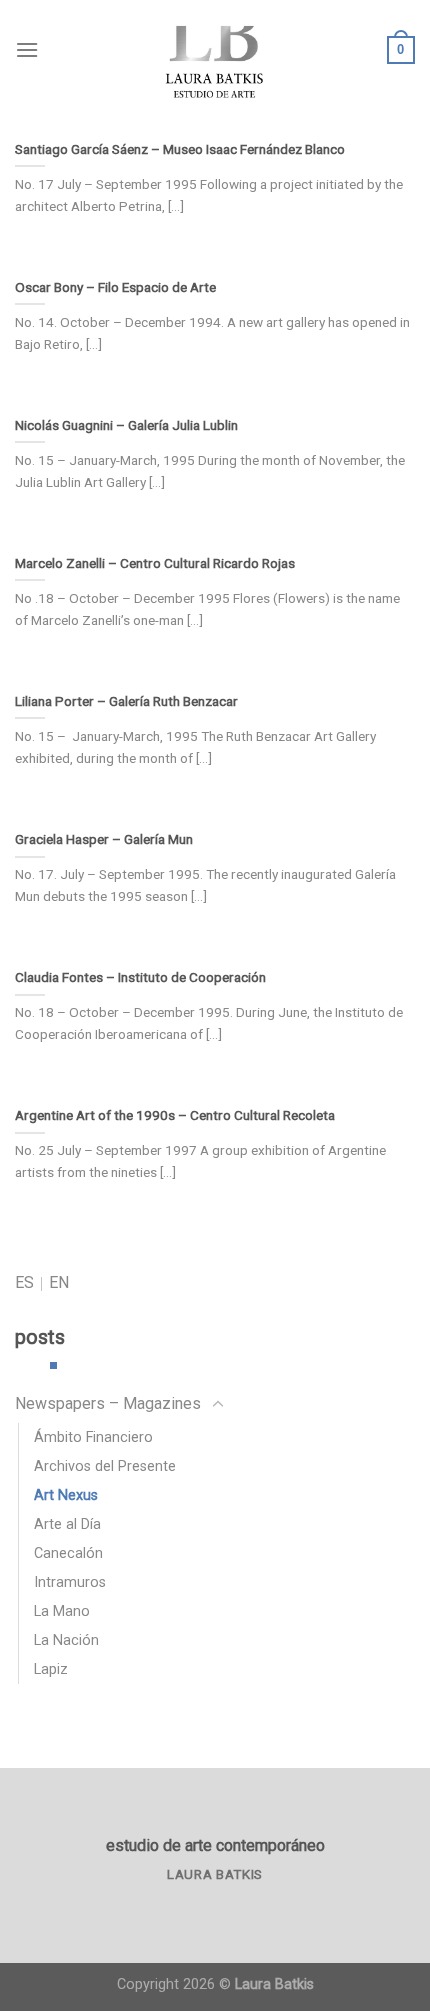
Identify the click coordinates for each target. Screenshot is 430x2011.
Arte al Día (67, 1524)
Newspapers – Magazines (108, 1403)
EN (59, 1282)
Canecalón (68, 1553)
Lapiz (51, 1669)
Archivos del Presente (105, 1466)
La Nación (66, 1640)
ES (24, 1282)
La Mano (62, 1611)
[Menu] (27, 49)
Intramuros (70, 1582)
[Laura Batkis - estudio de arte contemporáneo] (215, 50)
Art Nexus (66, 1495)
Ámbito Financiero (93, 1437)
